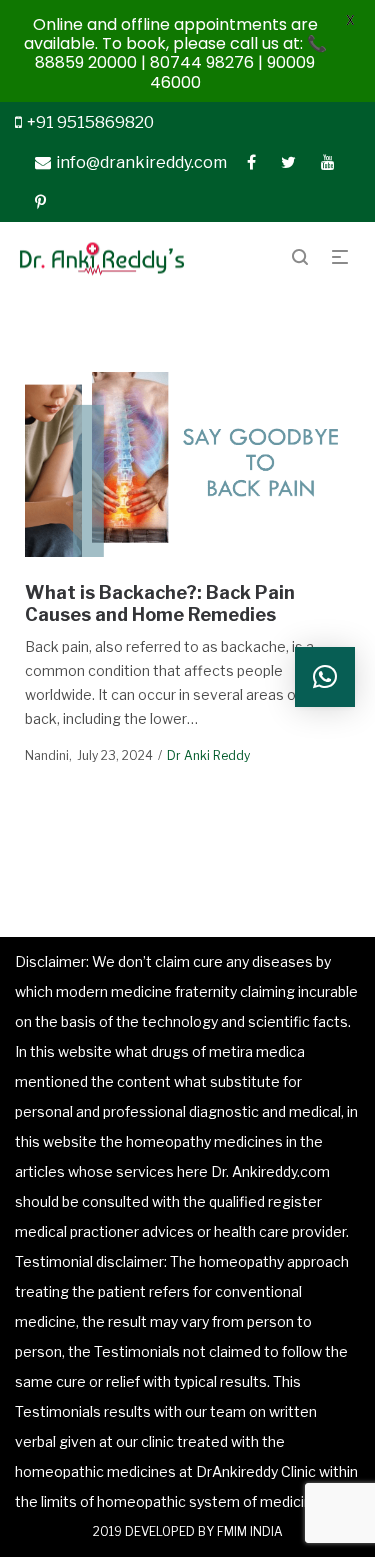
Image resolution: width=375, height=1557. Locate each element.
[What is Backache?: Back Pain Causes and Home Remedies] (188, 464)
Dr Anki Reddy (208, 755)
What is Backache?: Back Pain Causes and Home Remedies (160, 603)
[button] (325, 677)
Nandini (47, 755)
